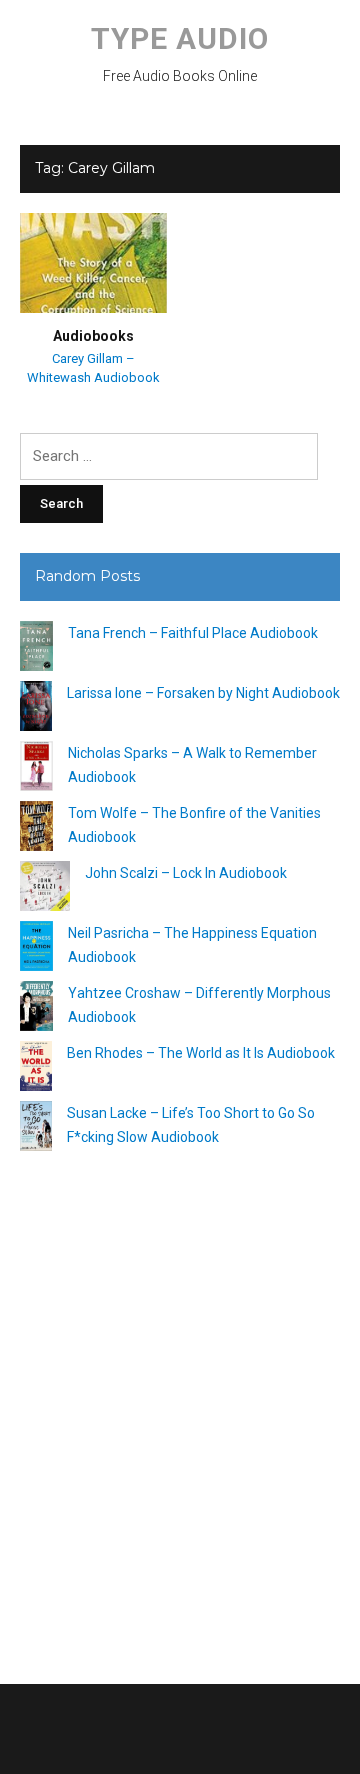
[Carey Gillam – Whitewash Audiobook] (93, 262)
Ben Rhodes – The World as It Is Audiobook (201, 1053)
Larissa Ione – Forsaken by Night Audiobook (203, 693)
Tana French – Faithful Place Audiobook (193, 633)
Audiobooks (93, 336)
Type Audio (180, 38)
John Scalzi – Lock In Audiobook (186, 873)
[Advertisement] (180, 1410)
